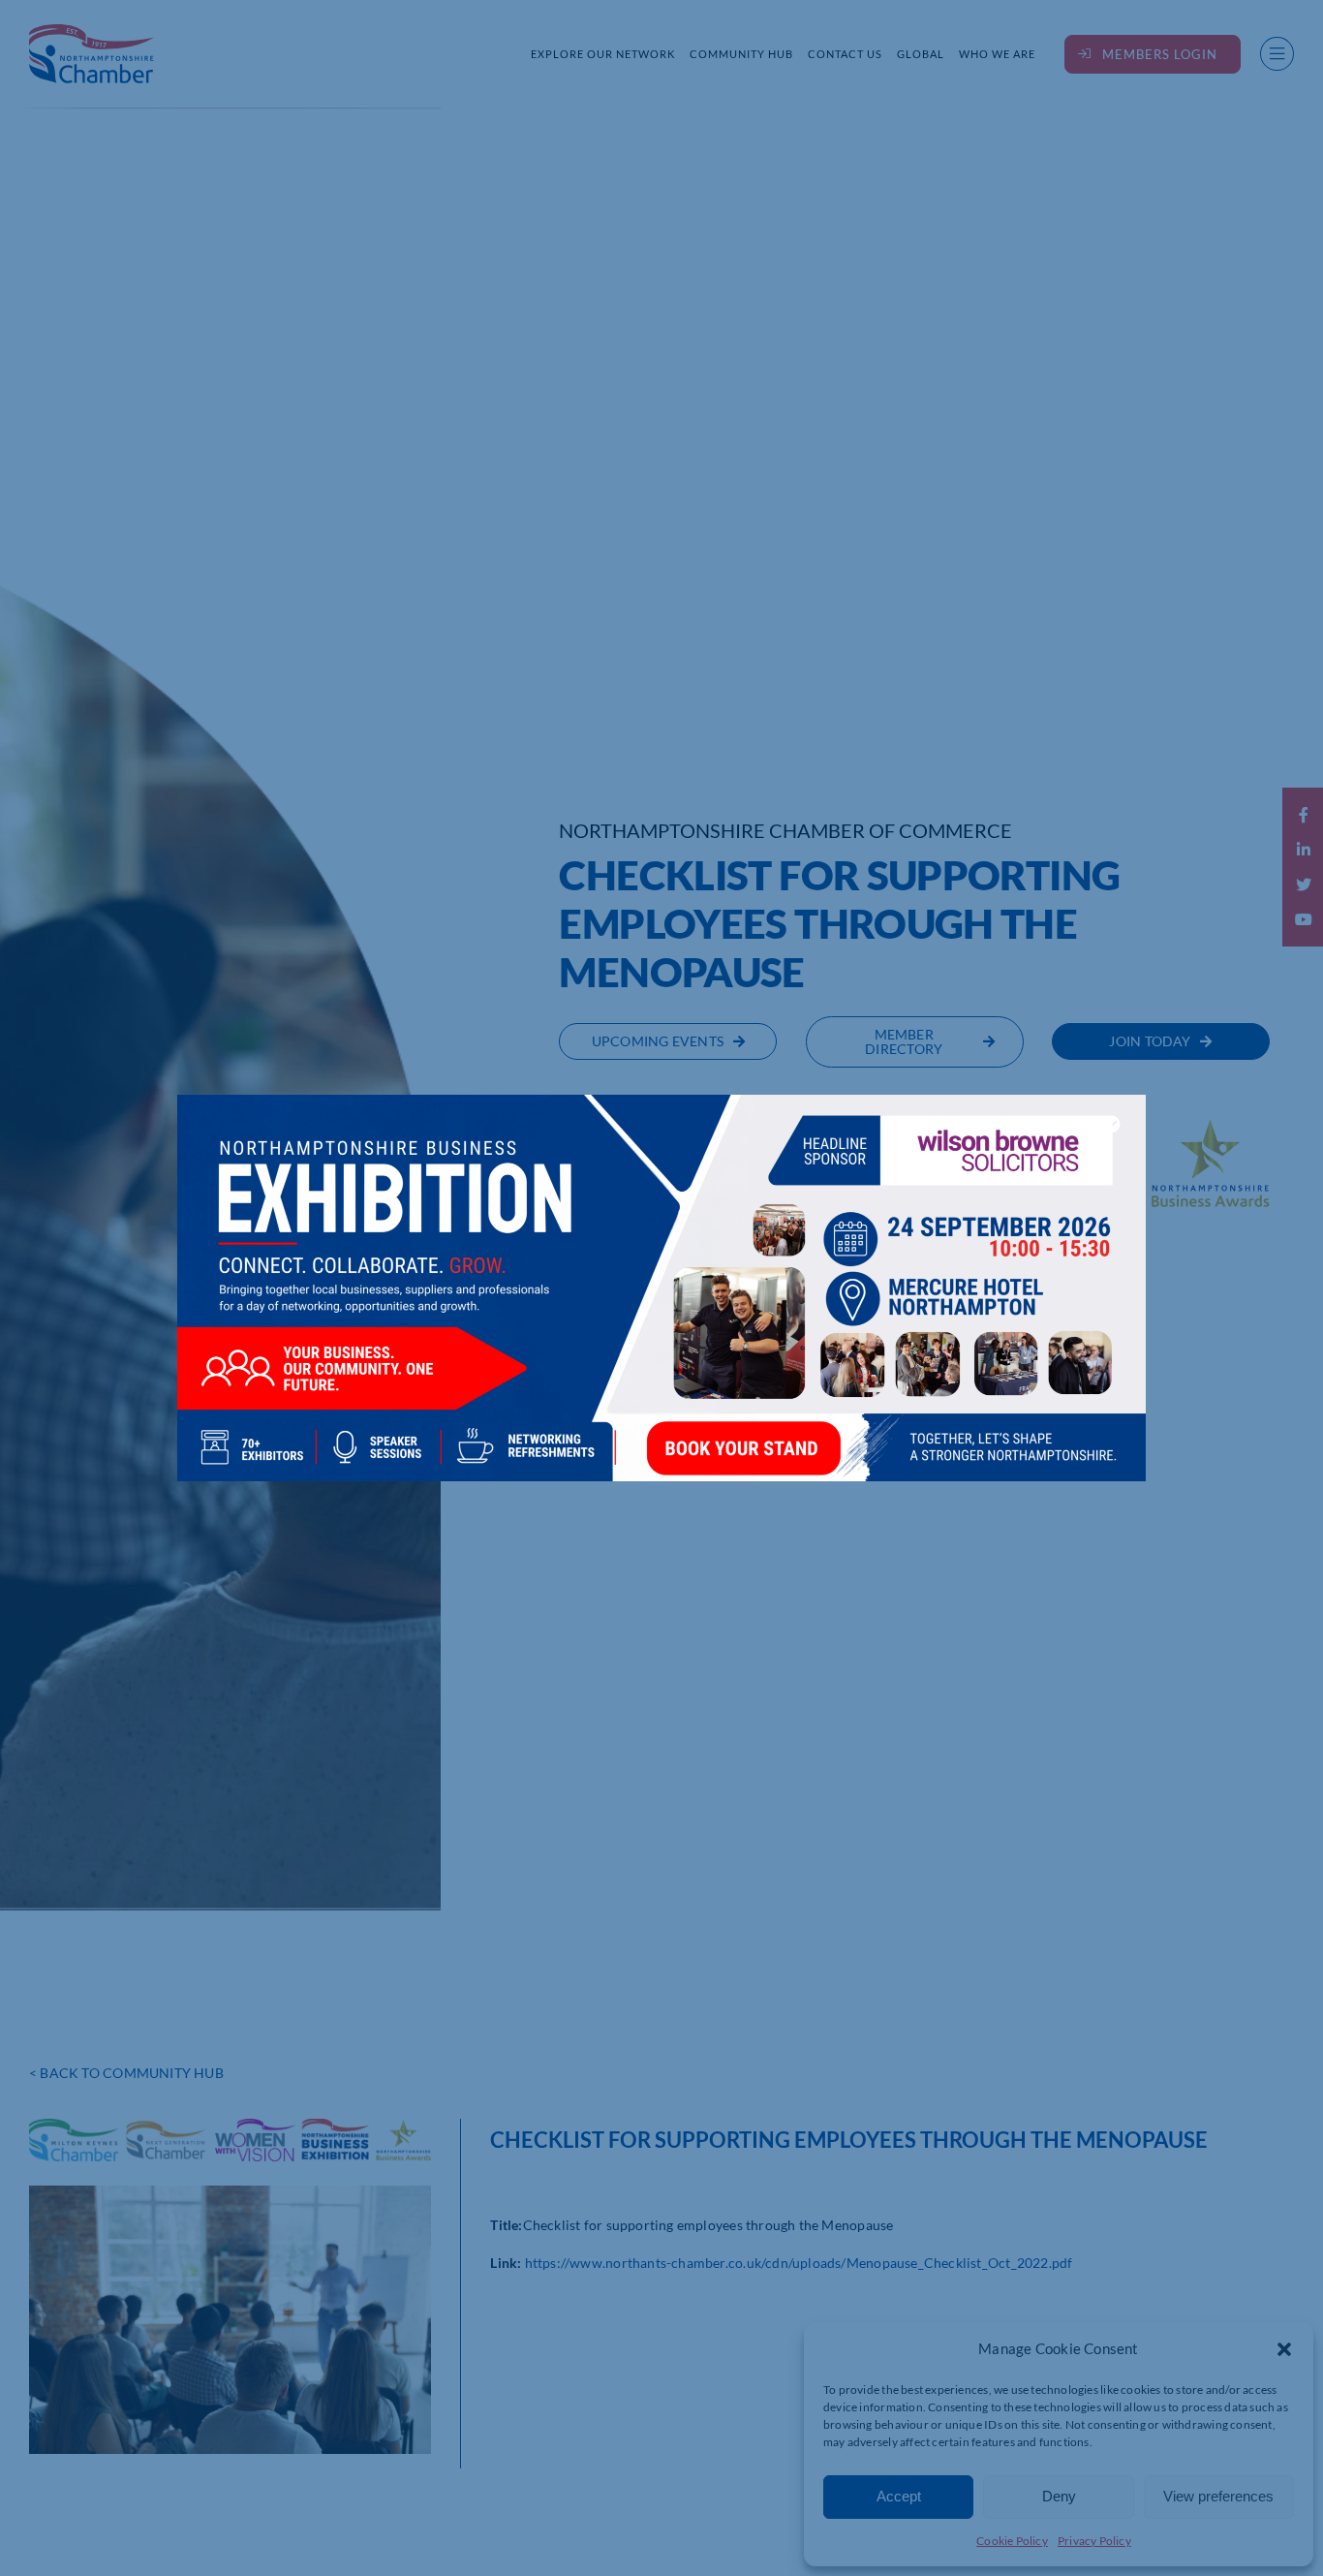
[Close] (1112, 1124)
